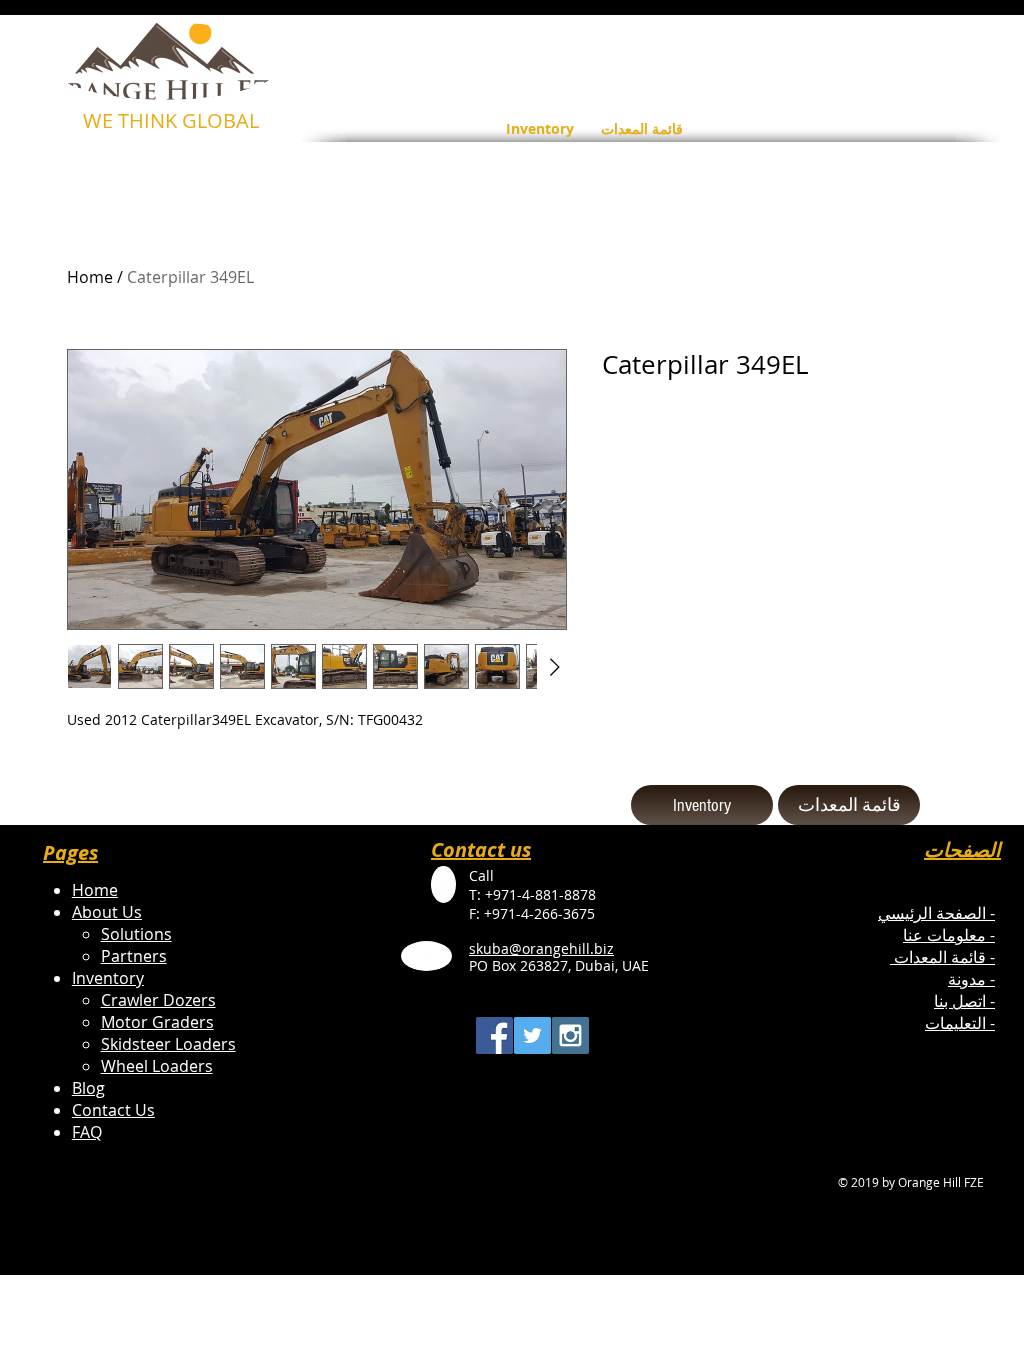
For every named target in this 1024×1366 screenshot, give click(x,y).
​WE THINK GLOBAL (171, 120)
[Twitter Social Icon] (532, 1035)
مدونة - (971, 979)
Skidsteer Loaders (168, 1044)
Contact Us (113, 1110)
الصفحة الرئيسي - (936, 913)
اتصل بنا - (964, 1001)
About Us (107, 912)
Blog (88, 1088)
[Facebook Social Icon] (494, 1035)
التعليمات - (960, 1023)
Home (90, 277)
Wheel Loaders (157, 1066)
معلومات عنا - (949, 935)
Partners (134, 956)
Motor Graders (157, 1022)
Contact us (481, 849)
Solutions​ (136, 934)
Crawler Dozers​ (158, 1000)
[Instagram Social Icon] (570, 1035)
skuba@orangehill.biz (541, 948)
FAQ (87, 1132)
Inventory (108, 978)
